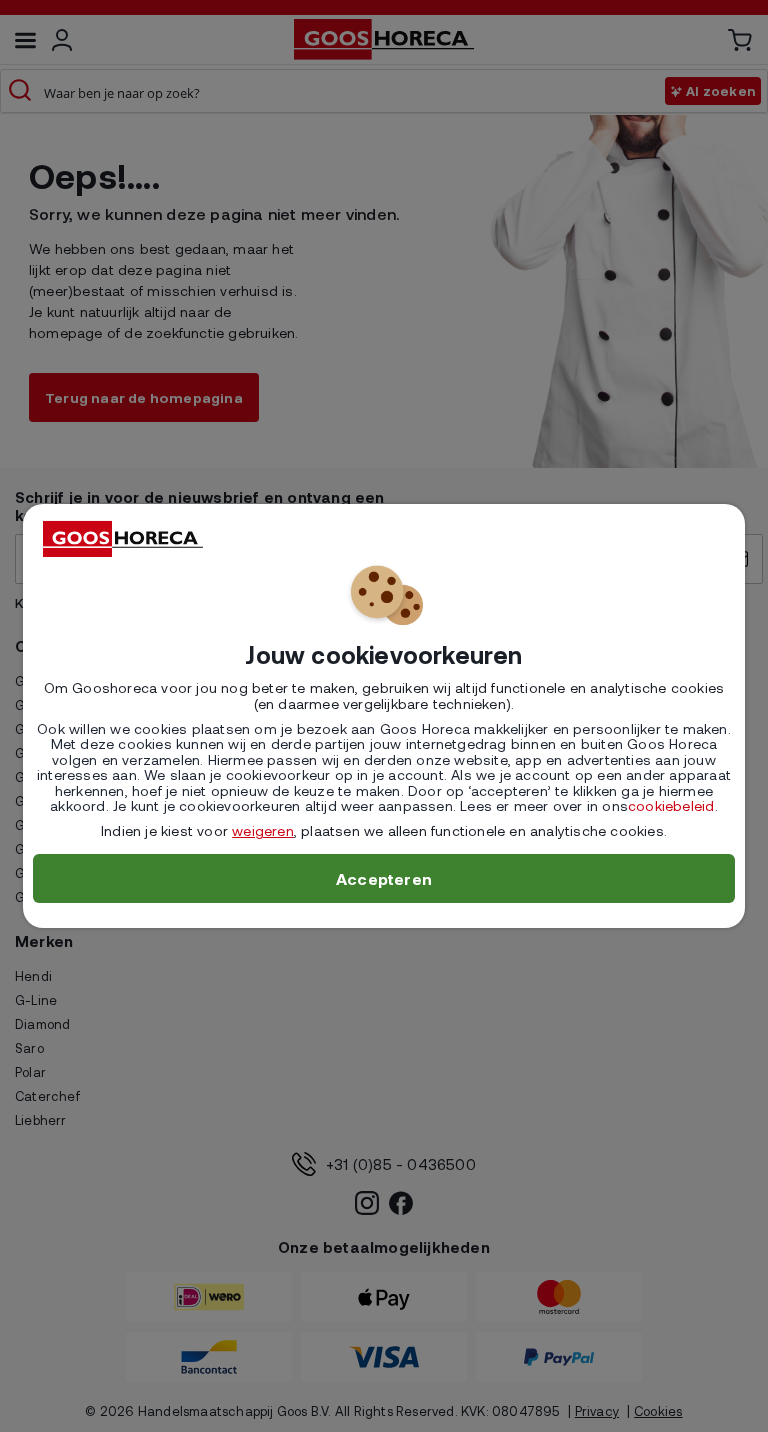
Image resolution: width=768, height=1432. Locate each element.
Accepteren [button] (384, 878)
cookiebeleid (671, 805)
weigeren (263, 830)
